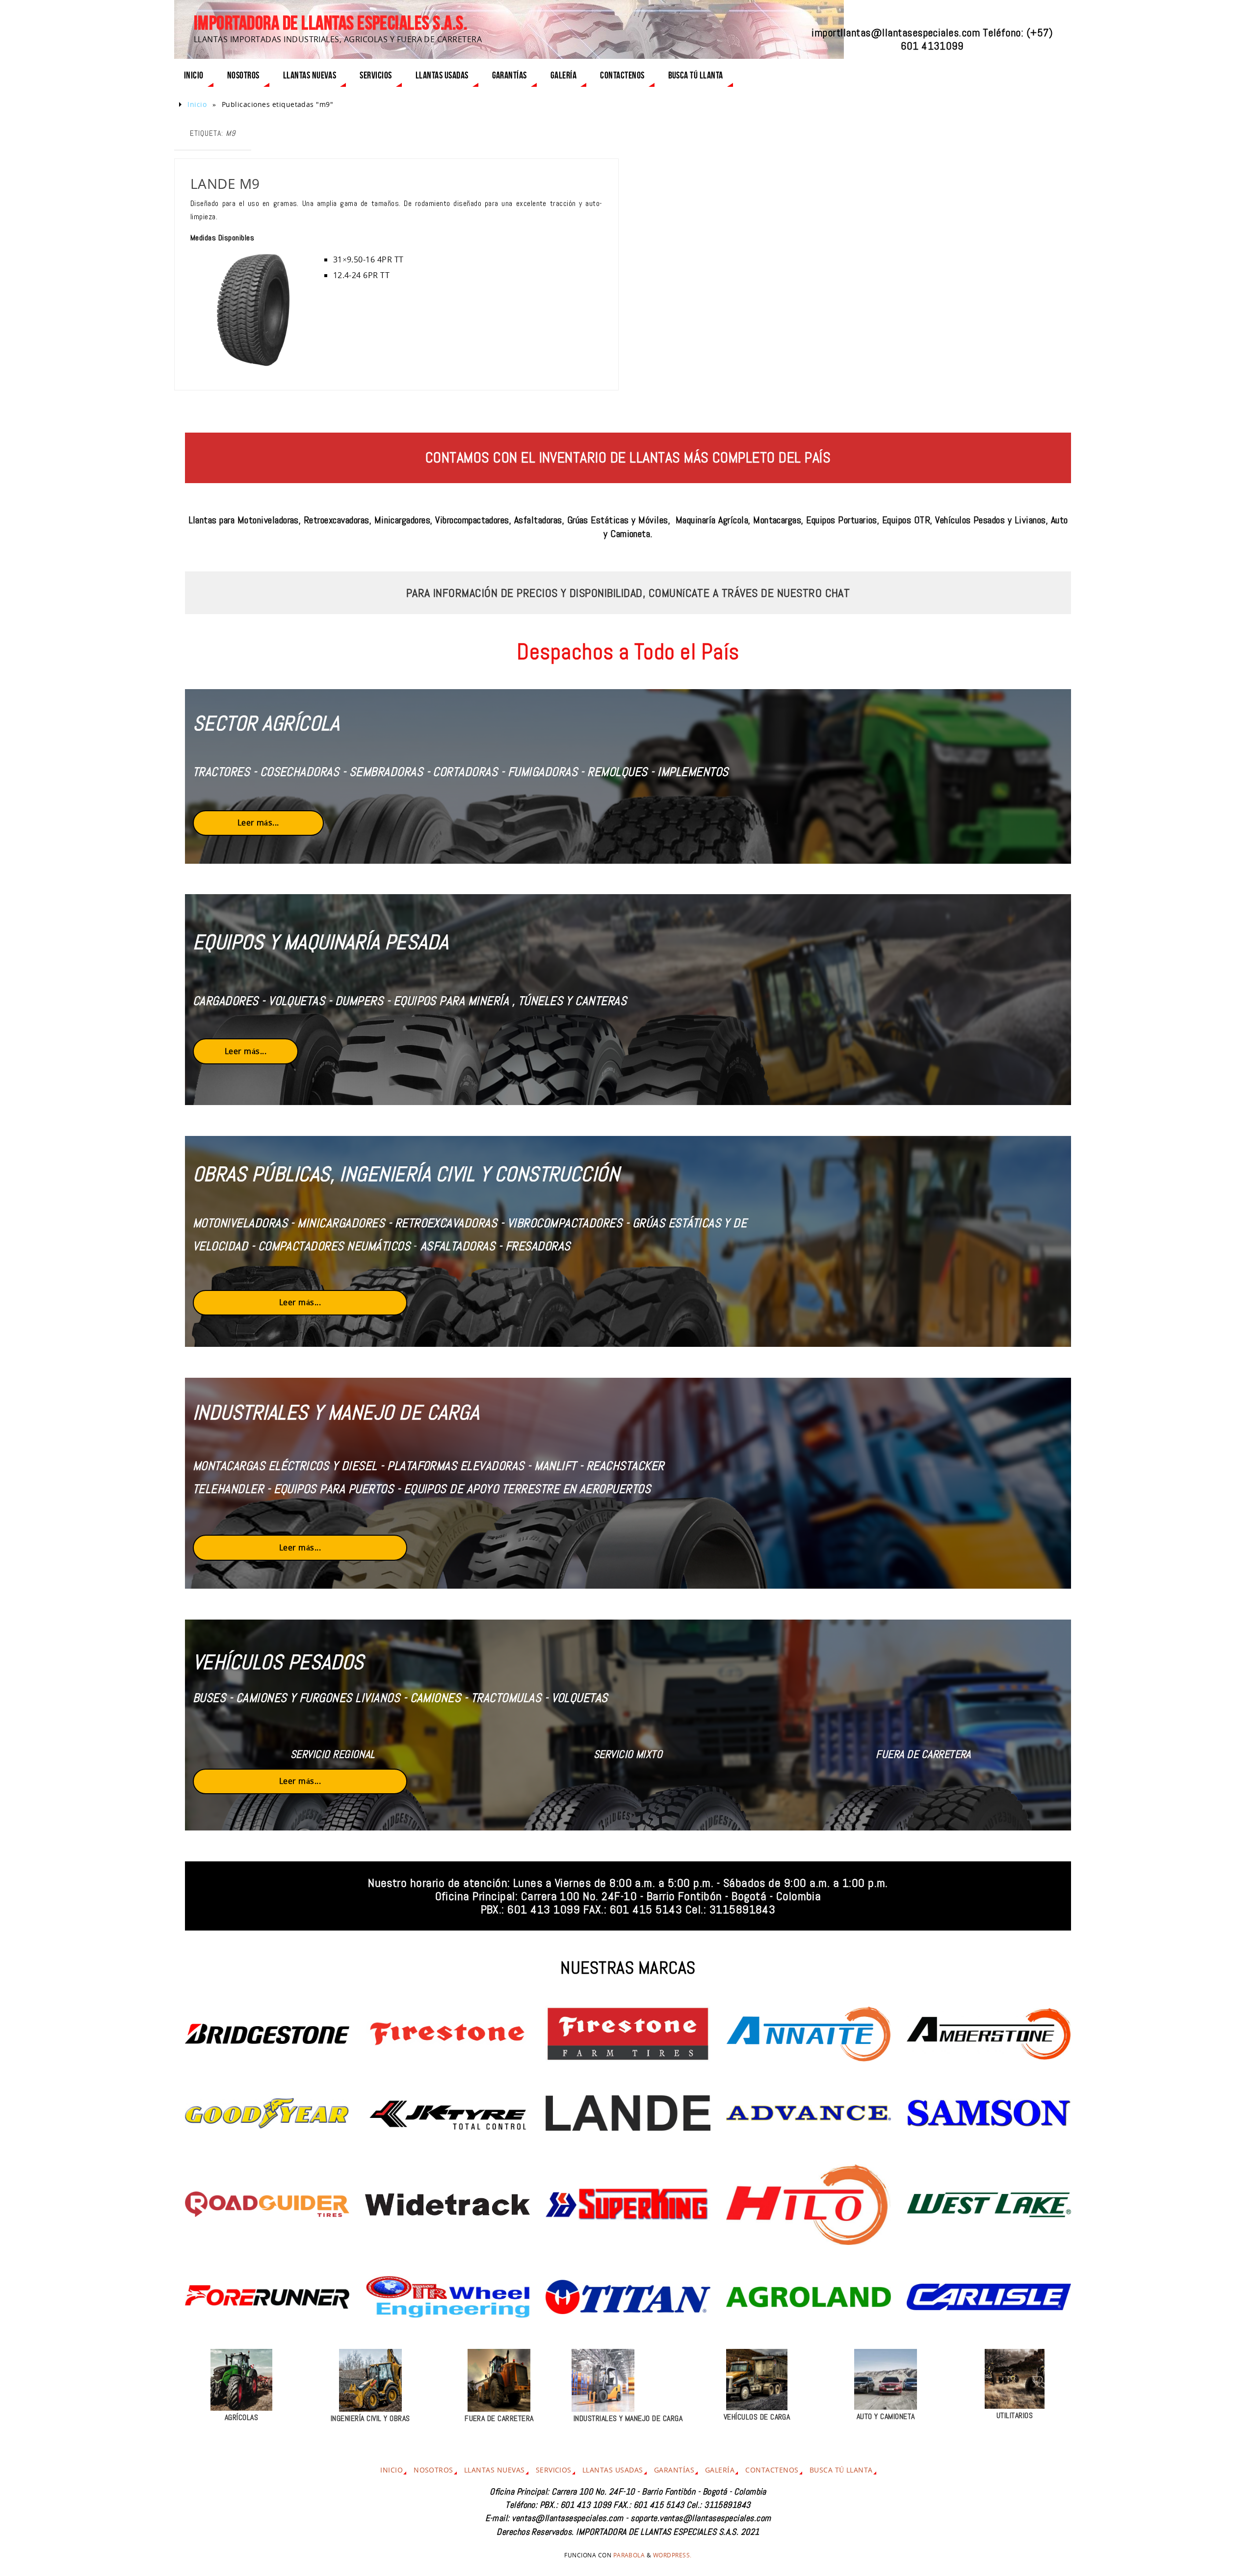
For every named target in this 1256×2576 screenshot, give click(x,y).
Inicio (197, 104)
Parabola (629, 2555)
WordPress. (672, 2555)
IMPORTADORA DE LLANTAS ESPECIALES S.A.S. (330, 23)
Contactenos (772, 2470)
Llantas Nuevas (495, 2470)
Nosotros (433, 2470)
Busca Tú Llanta (841, 2470)
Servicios (554, 2470)
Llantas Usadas (613, 2470)
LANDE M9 (225, 183)
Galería (720, 2470)
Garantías (674, 2470)
